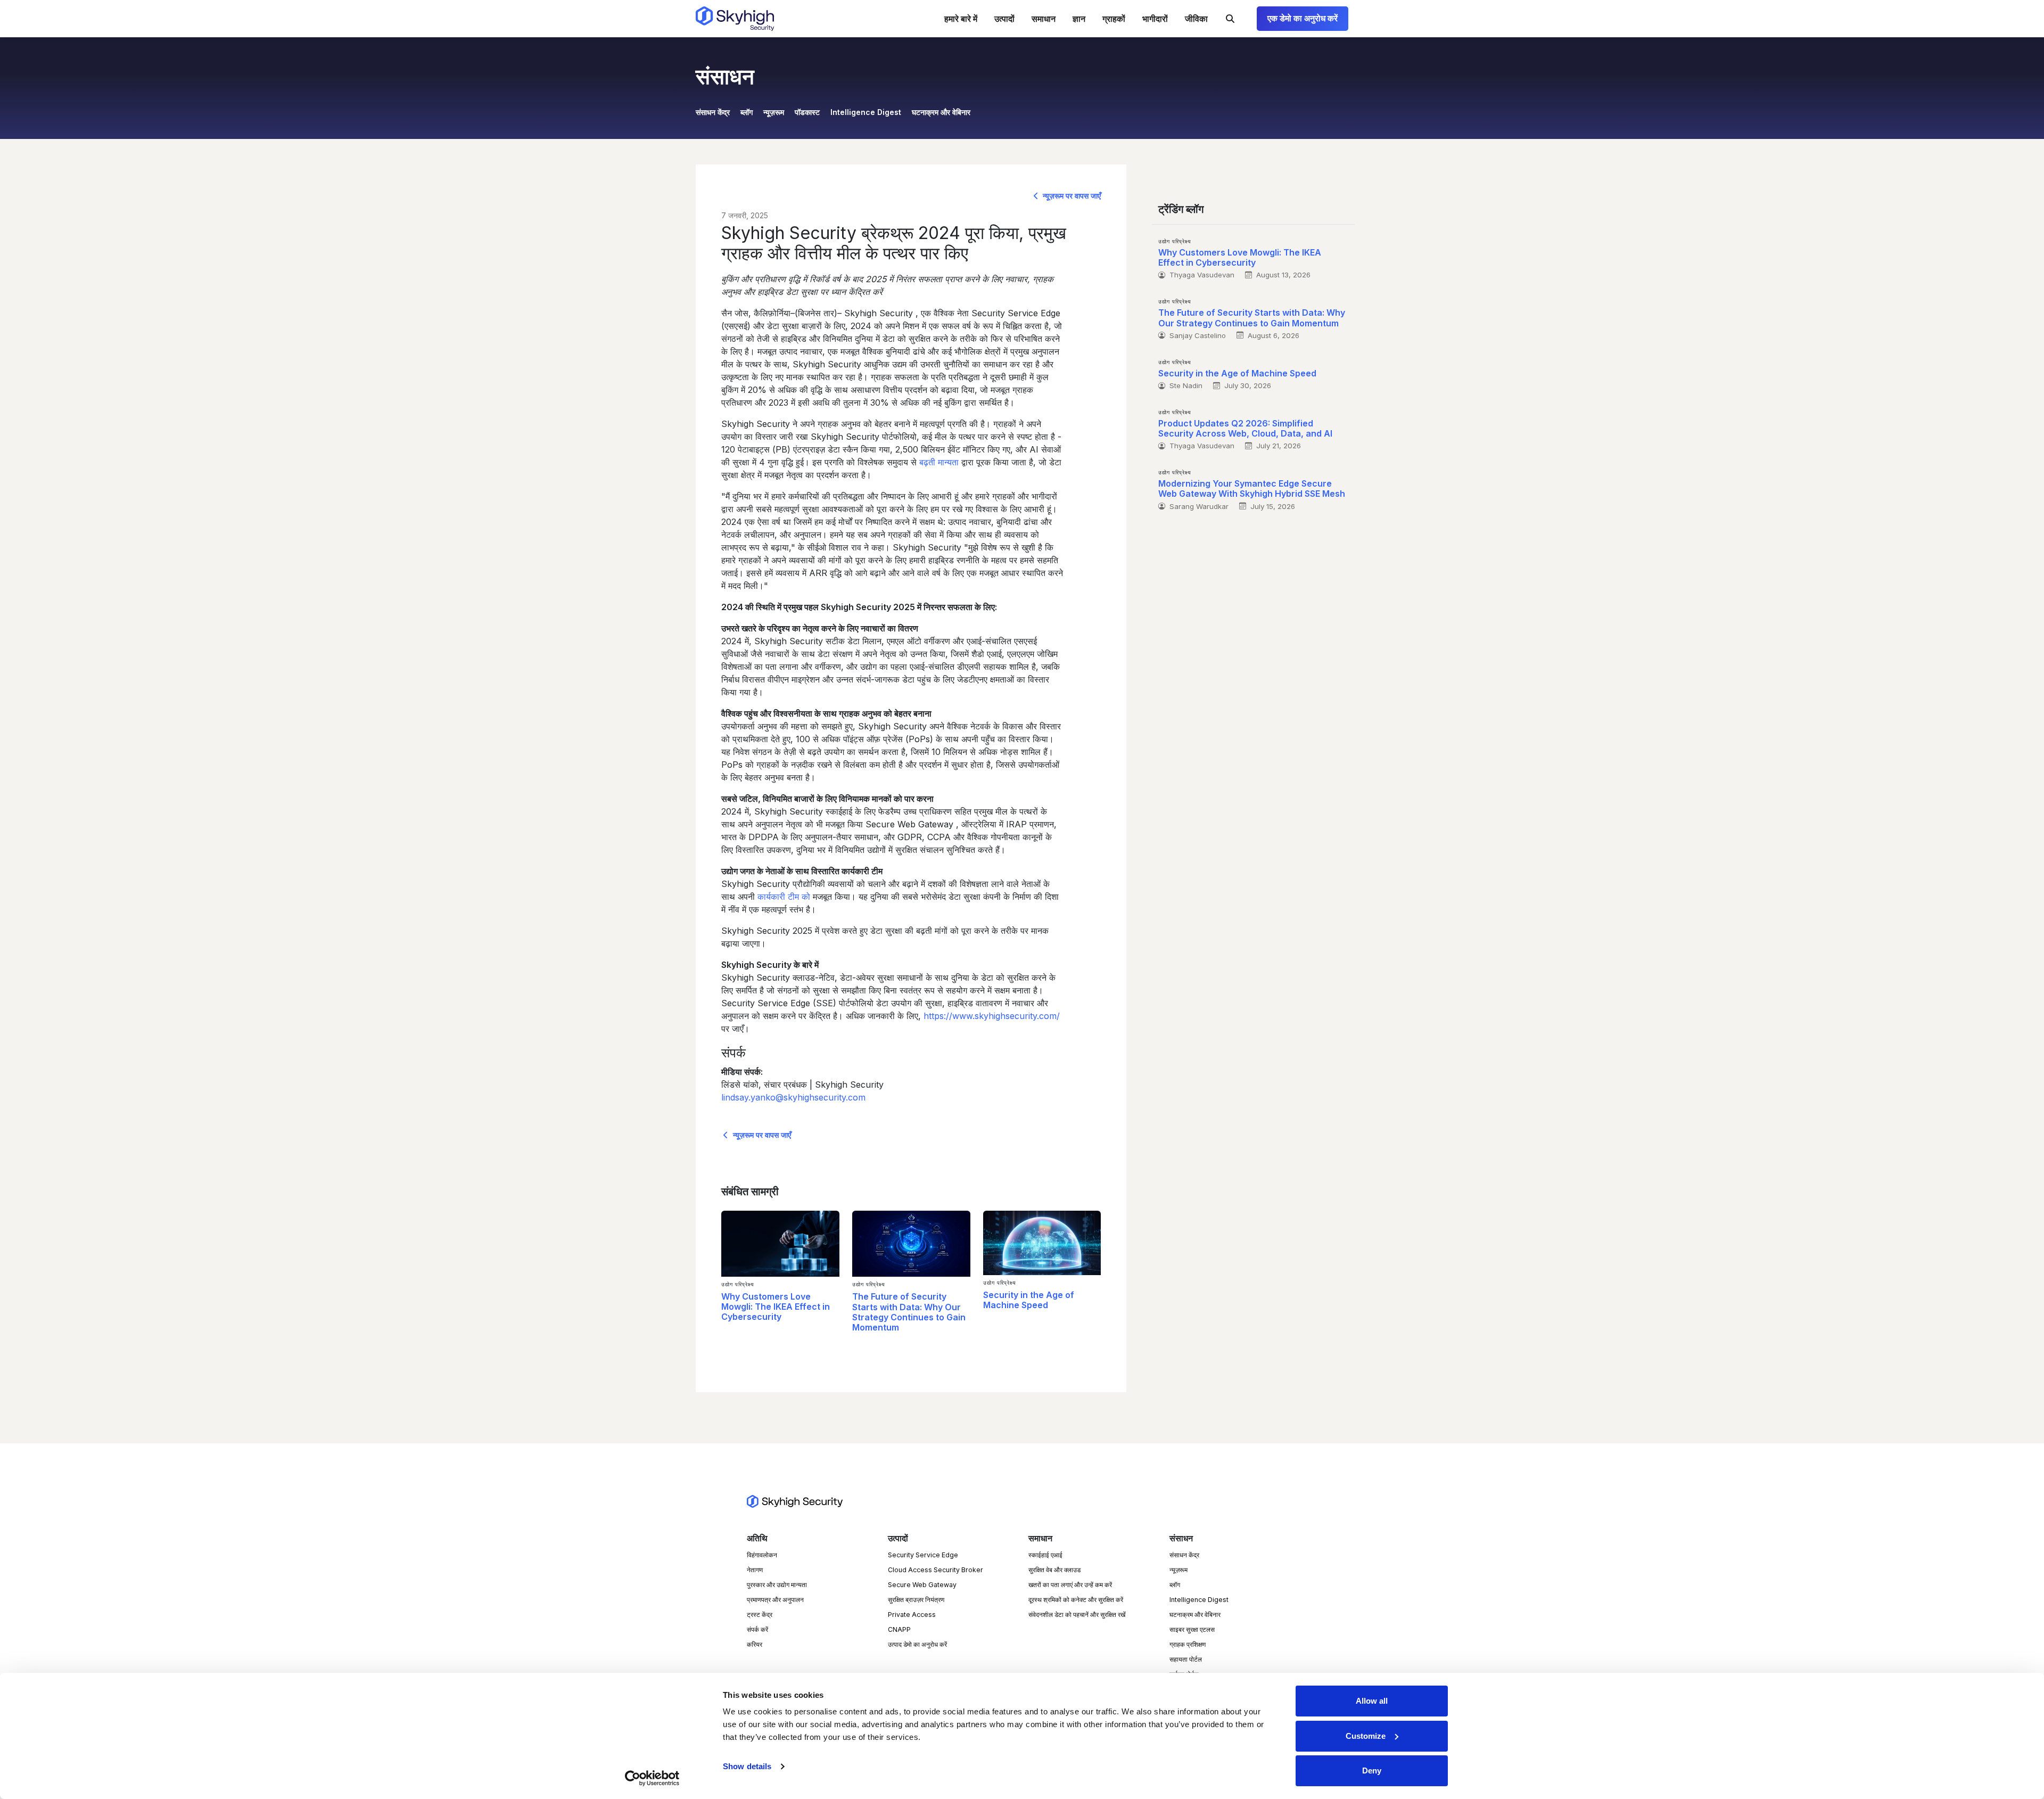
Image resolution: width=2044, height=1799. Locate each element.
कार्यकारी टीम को (784, 897)
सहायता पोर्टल (1186, 1659)
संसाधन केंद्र (713, 112)
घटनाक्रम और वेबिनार (941, 112)
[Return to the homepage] (735, 19)
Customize (1366, 1736)
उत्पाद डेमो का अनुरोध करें (917, 1644)
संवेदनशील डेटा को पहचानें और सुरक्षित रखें (1077, 1615)
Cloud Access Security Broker (936, 1570)
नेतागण (755, 1570)
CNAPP (899, 1629)
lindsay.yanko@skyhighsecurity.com (793, 1097)
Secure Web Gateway (922, 1585)
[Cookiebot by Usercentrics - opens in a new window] (652, 1778)
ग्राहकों (1114, 19)
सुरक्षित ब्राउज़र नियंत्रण (916, 1600)
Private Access (912, 1615)
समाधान (1044, 19)
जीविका (1196, 19)
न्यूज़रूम (774, 112)
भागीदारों (1155, 19)
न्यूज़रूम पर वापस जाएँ (1071, 196)
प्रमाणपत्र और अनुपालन (775, 1600)
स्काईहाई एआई (1045, 1555)
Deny (1372, 1771)
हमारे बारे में (961, 19)
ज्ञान (1079, 19)
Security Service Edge (923, 1555)
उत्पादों (1004, 19)
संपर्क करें (757, 1629)
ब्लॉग (747, 112)
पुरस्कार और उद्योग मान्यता (777, 1585)
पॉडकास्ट (807, 112)
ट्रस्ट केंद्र (760, 1615)
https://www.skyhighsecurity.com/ (992, 1016)
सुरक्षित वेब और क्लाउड (1054, 1570)
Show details (747, 1766)
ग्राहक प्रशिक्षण (1188, 1644)
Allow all (1372, 1701)
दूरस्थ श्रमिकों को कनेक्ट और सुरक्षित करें (1076, 1600)
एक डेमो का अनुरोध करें (1303, 18)
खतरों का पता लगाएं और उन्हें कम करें (1070, 1585)
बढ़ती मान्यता (939, 462)
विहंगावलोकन (762, 1555)
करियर (755, 1644)
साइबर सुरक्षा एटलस (1192, 1629)
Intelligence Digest (866, 112)
